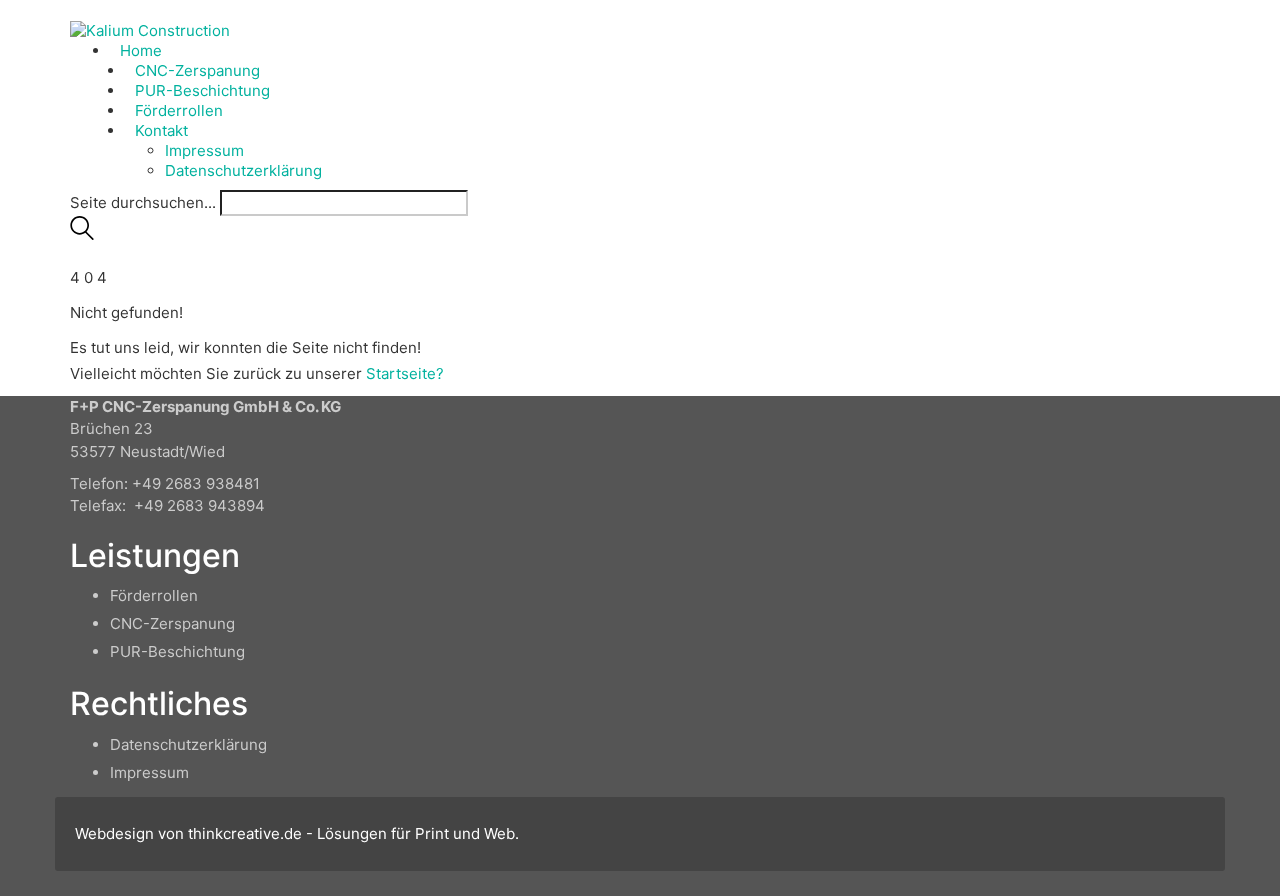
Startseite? (405, 373)
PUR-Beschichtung (177, 651)
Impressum (149, 772)
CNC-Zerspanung (172, 623)
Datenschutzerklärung (188, 744)
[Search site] (82, 234)
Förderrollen (154, 595)
